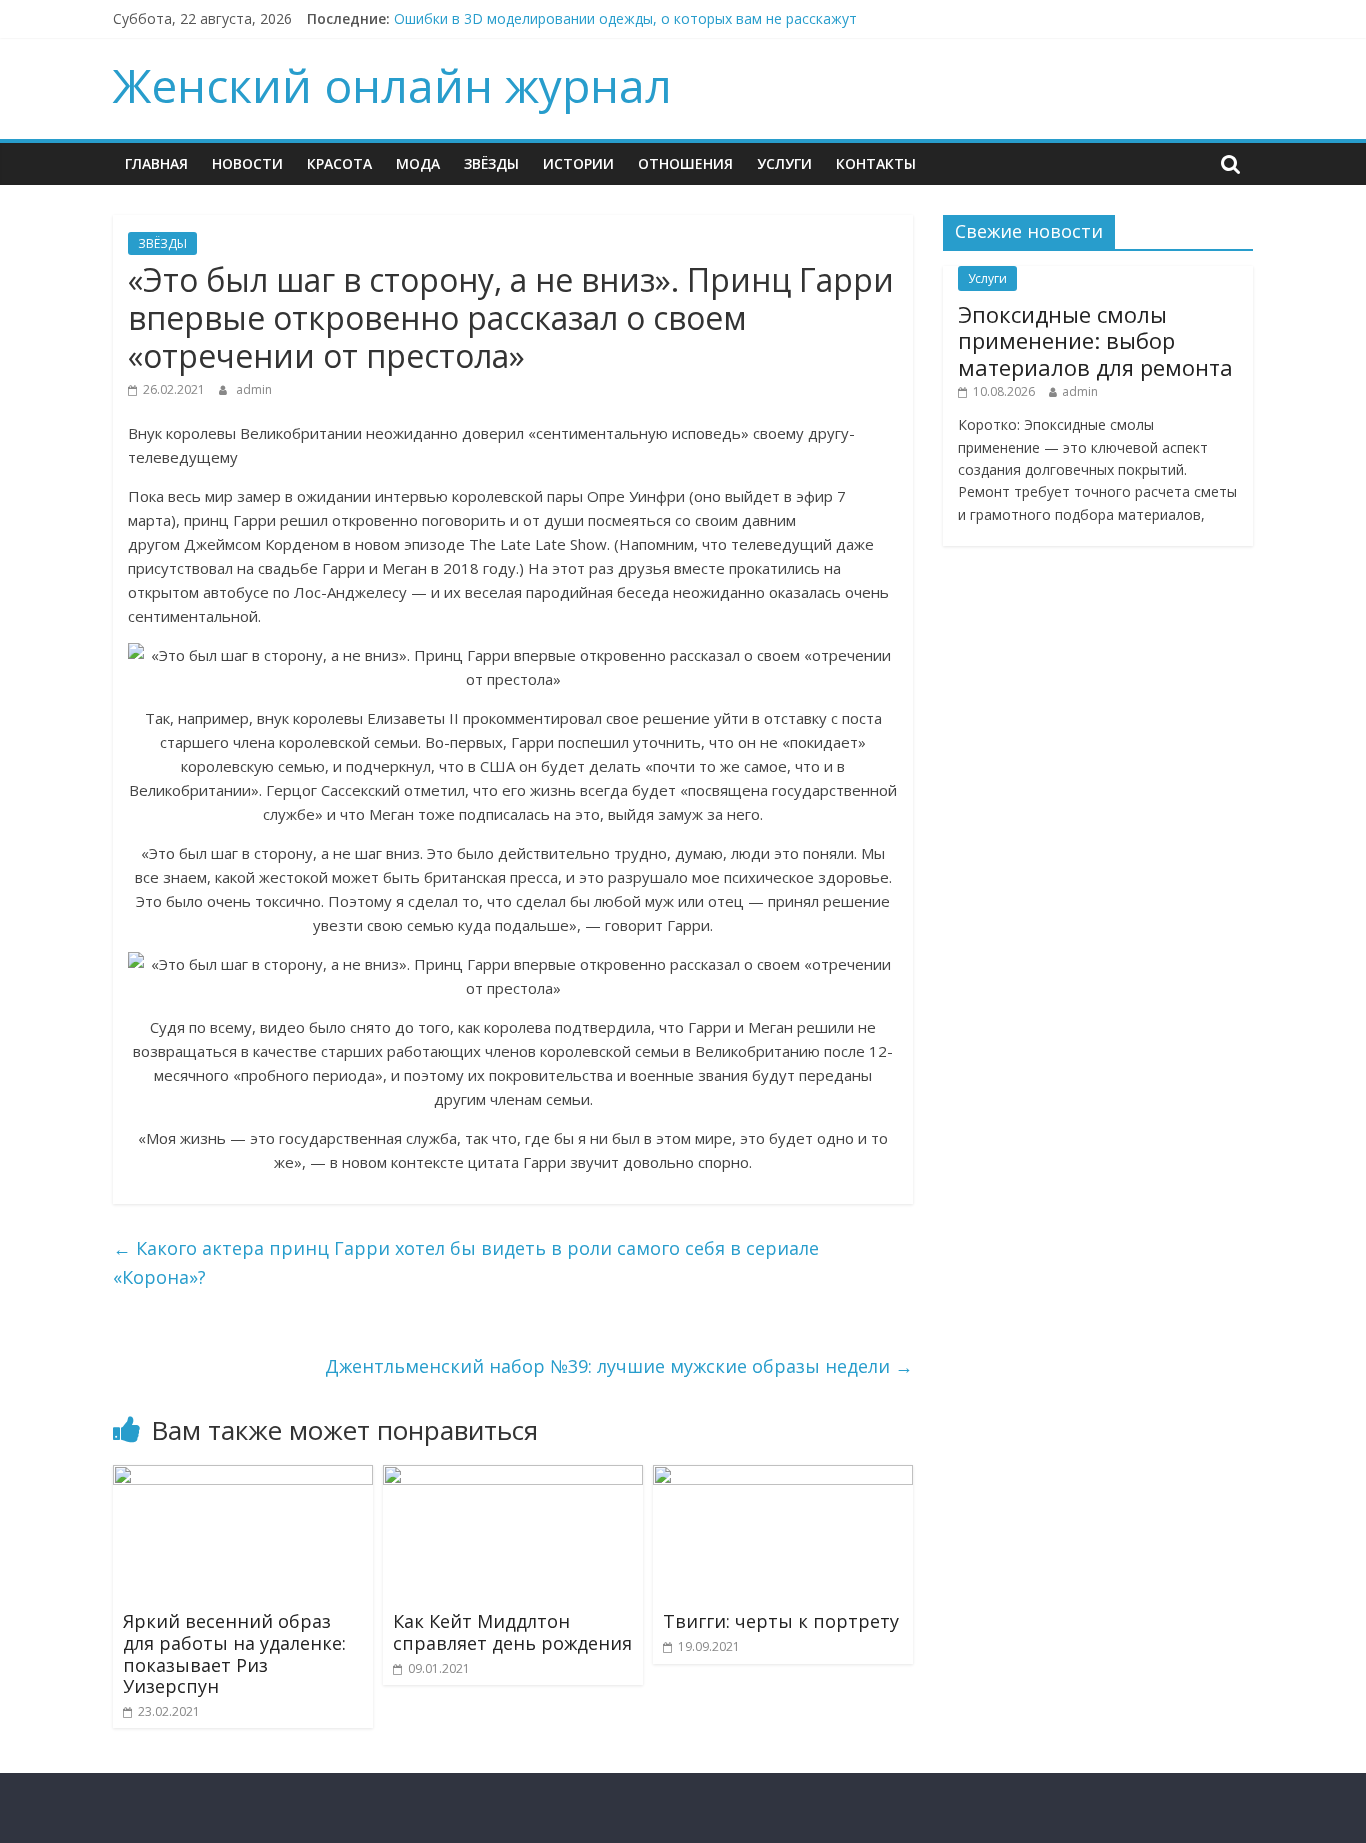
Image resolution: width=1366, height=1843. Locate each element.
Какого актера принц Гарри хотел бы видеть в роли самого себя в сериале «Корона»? (466, 1262)
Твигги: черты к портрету (781, 1621)
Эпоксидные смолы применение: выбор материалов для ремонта (1095, 340)
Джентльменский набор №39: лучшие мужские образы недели (619, 1366)
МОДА (418, 163)
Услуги (784, 163)
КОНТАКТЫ (876, 163)
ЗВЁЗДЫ (491, 163)
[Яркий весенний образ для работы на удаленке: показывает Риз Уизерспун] (243, 1477)
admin (254, 389)
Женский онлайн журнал (392, 85)
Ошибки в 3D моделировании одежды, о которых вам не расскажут (625, 18)
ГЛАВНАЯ (156, 163)
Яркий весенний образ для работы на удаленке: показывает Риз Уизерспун (234, 1653)
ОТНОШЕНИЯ (685, 163)
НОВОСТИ (247, 163)
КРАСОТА (339, 163)
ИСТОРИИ (578, 163)
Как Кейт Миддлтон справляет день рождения (512, 1632)
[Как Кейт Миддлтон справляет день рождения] (513, 1477)
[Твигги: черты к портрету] (783, 1477)
